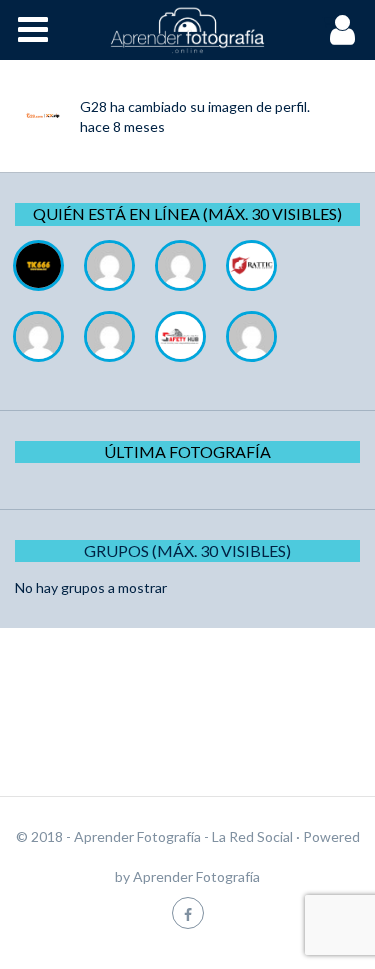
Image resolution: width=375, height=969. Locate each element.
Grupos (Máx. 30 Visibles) (187, 550)
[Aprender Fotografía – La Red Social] (188, 30)
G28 (93, 106)
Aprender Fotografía (196, 876)
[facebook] (188, 912)
